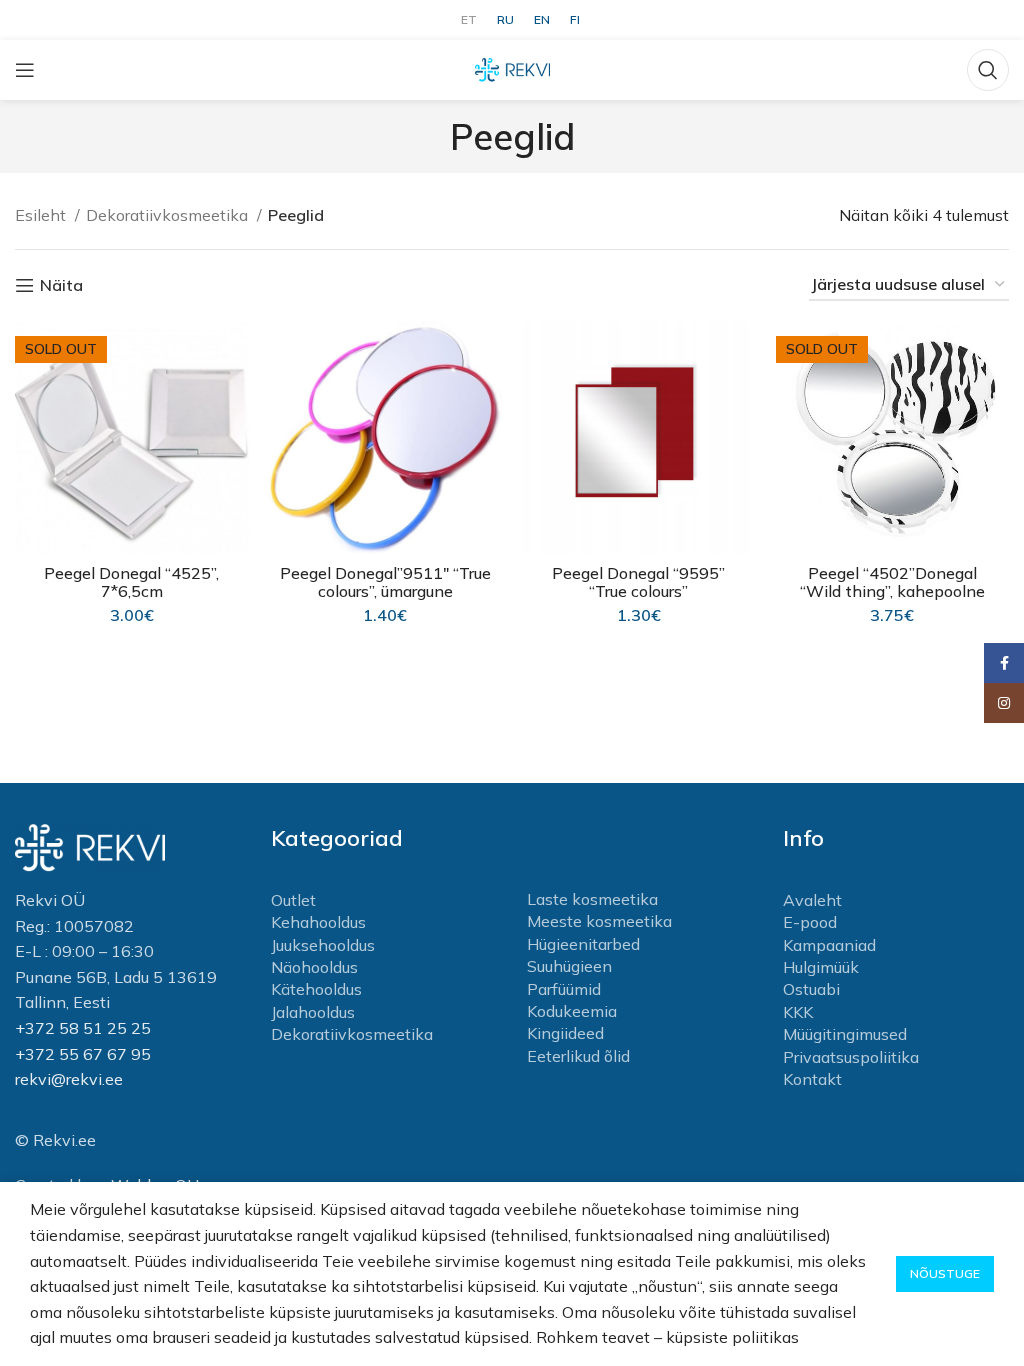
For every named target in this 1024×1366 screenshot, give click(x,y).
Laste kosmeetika (592, 899)
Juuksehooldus (323, 945)
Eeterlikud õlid (578, 1056)
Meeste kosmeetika (599, 921)
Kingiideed (565, 1033)
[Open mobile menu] (25, 70)
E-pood (810, 922)
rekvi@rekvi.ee (69, 1079)
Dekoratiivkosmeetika (169, 215)
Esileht (42, 215)
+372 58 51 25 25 (83, 1028)
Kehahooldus (318, 922)
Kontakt (812, 1079)
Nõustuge (945, 1273)
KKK (798, 1012)
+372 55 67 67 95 (83, 1054)
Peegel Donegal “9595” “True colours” (638, 582)
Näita (61, 285)
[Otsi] (988, 70)
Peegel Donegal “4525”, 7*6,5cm (131, 582)
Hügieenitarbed (583, 944)
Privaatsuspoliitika (851, 1057)
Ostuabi (811, 989)
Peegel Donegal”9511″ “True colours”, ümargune (385, 582)
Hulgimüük (821, 967)
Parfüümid (564, 989)
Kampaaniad (829, 945)
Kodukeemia (572, 1011)
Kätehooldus (316, 989)
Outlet (293, 900)
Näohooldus (314, 967)
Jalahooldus (313, 1012)
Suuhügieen (569, 966)
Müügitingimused (845, 1034)
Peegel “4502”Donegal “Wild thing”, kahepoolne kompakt (892, 591)
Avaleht (812, 900)
